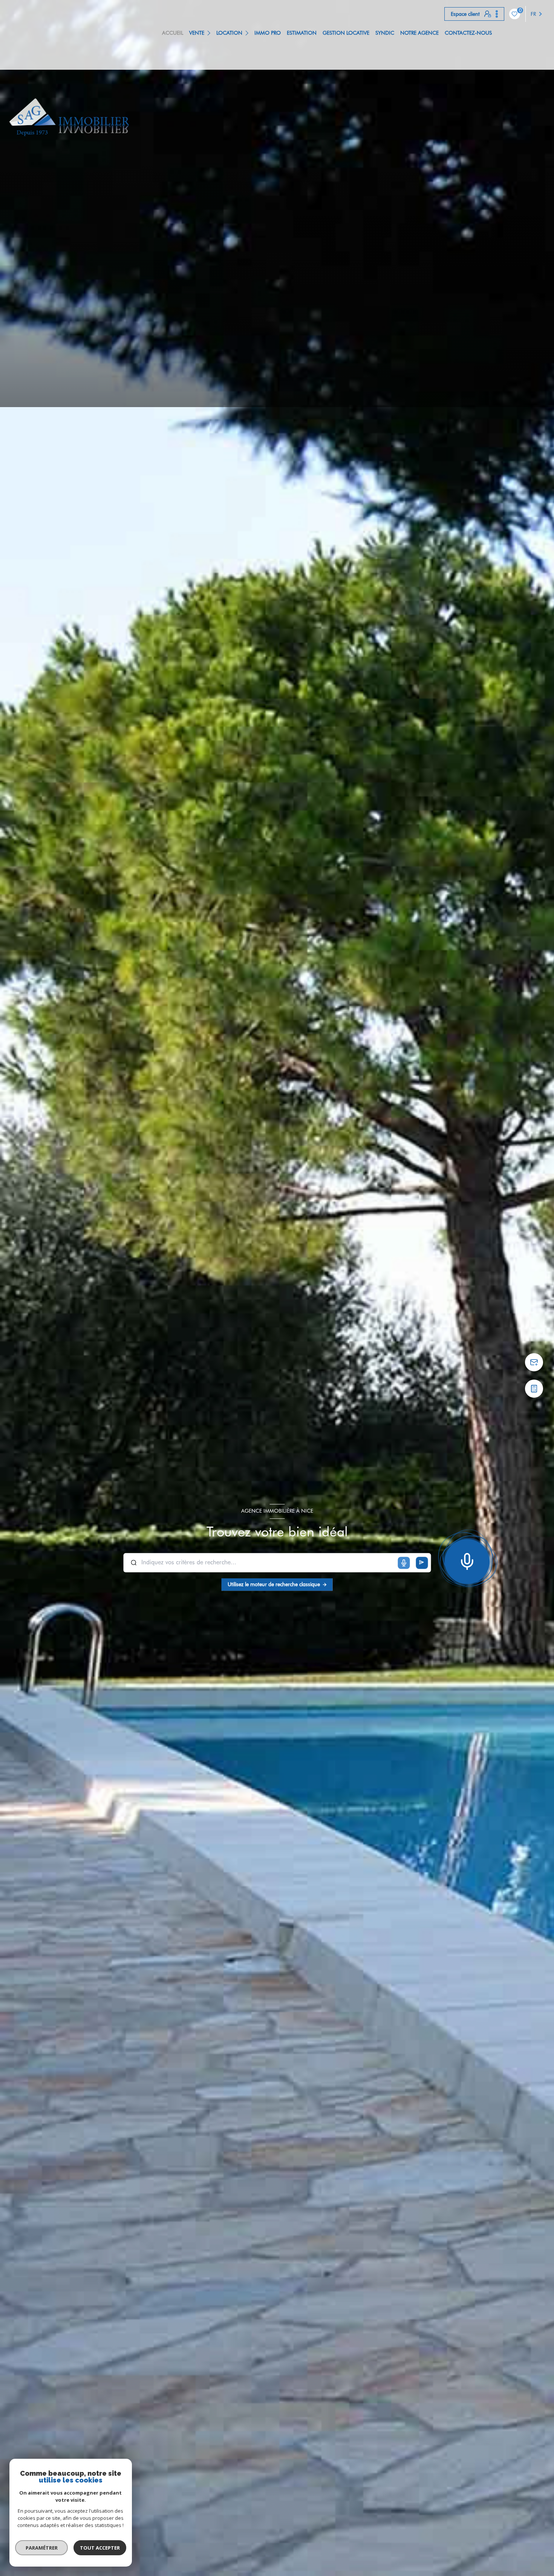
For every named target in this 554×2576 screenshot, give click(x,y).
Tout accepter (100, 2548)
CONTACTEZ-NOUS (468, 33)
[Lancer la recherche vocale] (467, 1560)
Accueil (173, 33)
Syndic (385, 33)
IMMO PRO (268, 33)
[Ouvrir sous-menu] (210, 33)
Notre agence (419, 33)
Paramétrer (42, 2548)
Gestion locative (346, 33)
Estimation (302, 33)
